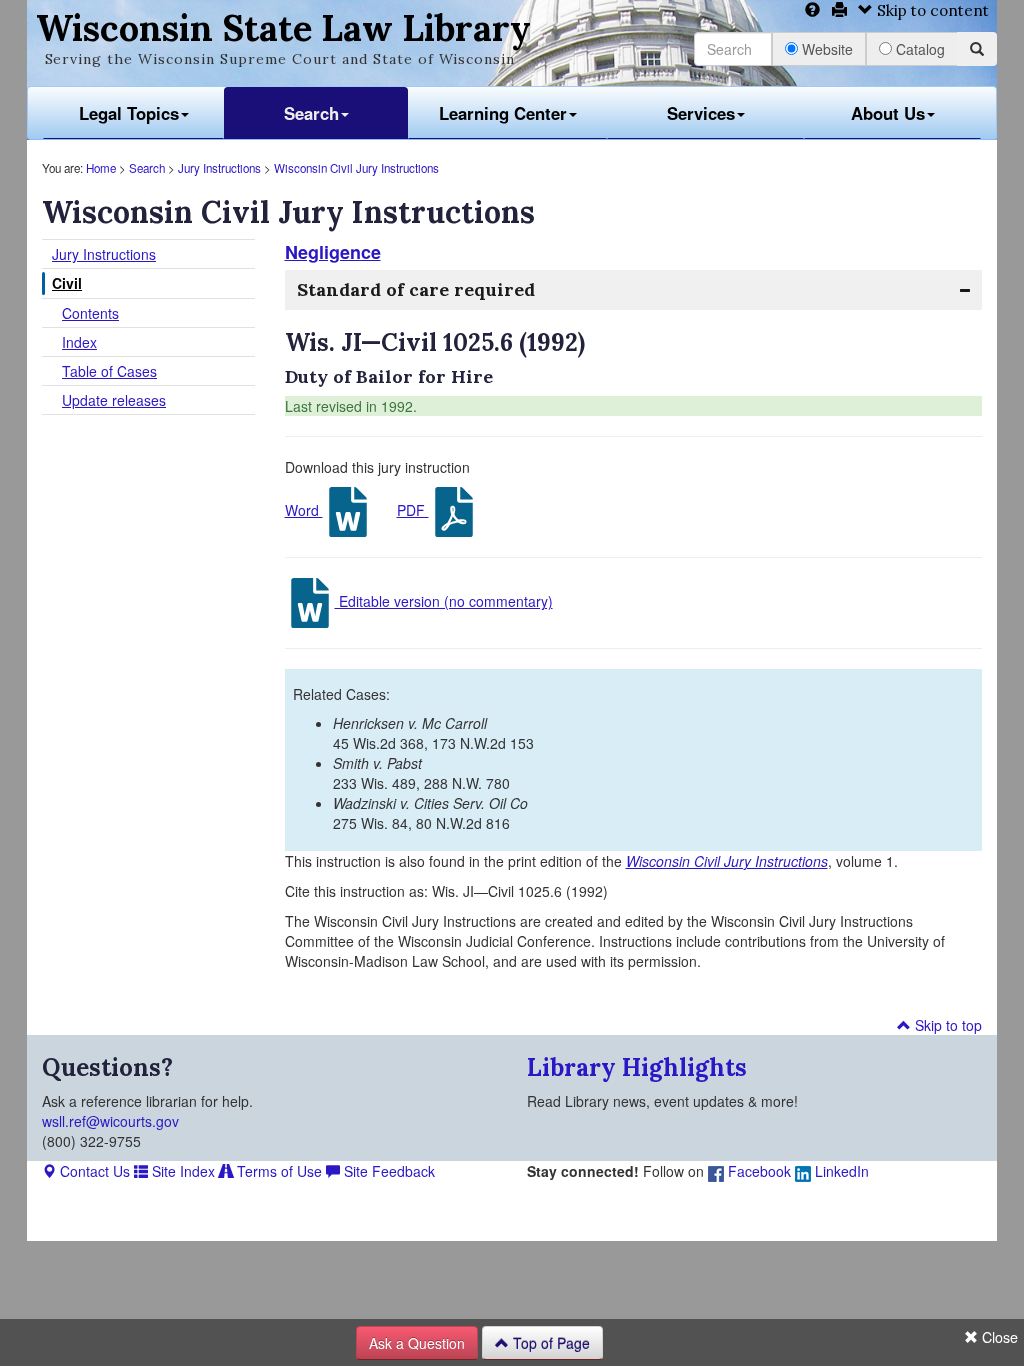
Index (79, 342)
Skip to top (946, 1025)
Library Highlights (637, 1067)
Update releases (114, 400)
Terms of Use (277, 1171)
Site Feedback (387, 1171)
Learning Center (503, 113)
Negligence (333, 252)
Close (998, 1337)
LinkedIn (840, 1171)
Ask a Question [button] (417, 1343)
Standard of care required (416, 289)
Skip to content (931, 10)
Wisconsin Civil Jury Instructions (356, 168)
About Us (888, 113)
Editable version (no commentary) (444, 601)
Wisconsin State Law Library (283, 28)
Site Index (181, 1171)
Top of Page (549, 1343)
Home (101, 168)
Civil (67, 283)
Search (311, 113)
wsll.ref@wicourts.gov (110, 1121)
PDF (413, 510)
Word (304, 510)
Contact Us (93, 1171)
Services (701, 113)
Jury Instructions (219, 168)
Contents (90, 313)
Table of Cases (109, 371)
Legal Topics (129, 113)
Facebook (757, 1171)
